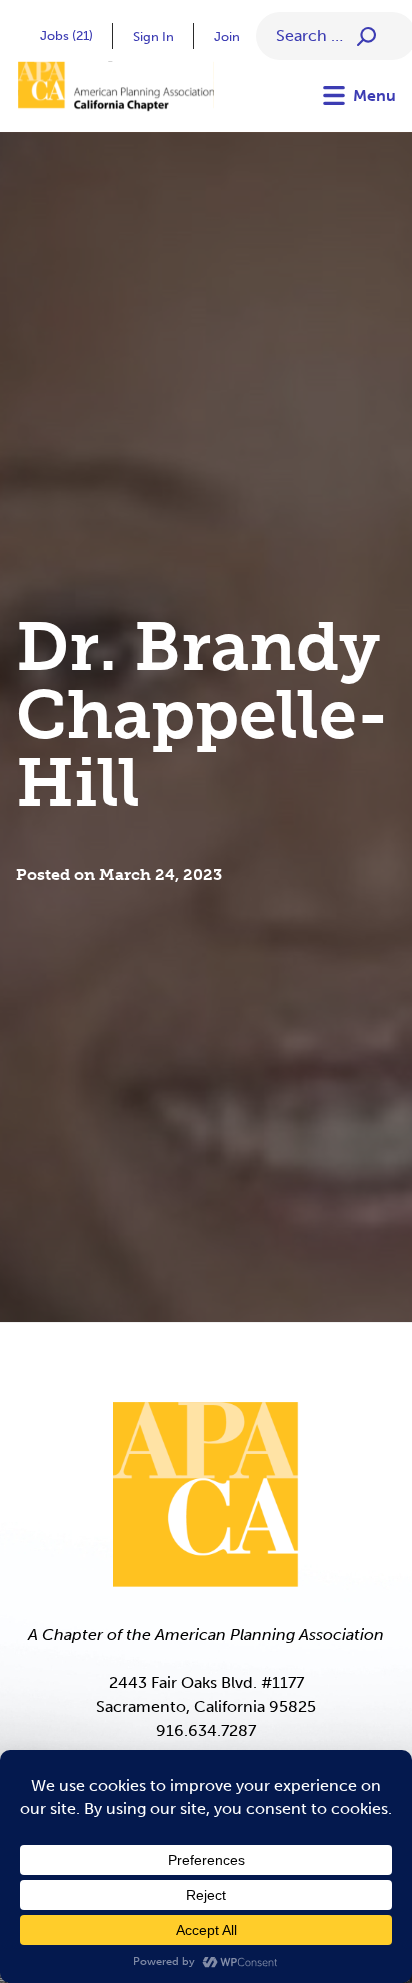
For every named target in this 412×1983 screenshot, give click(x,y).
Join (227, 36)
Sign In (153, 36)
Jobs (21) (66, 35)
